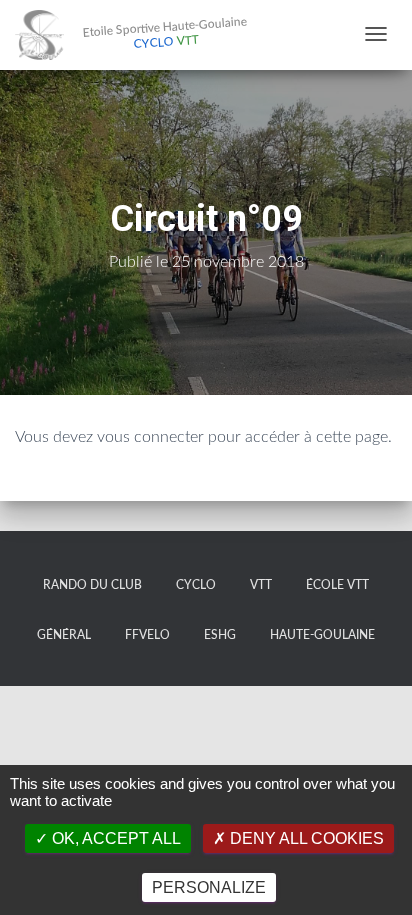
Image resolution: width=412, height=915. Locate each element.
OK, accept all (114, 838)
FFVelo (147, 635)
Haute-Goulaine (322, 635)
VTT (261, 585)
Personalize (209, 887)
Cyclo (196, 585)
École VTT (337, 585)
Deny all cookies (305, 838)
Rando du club (92, 585)
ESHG (220, 635)
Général (64, 635)
